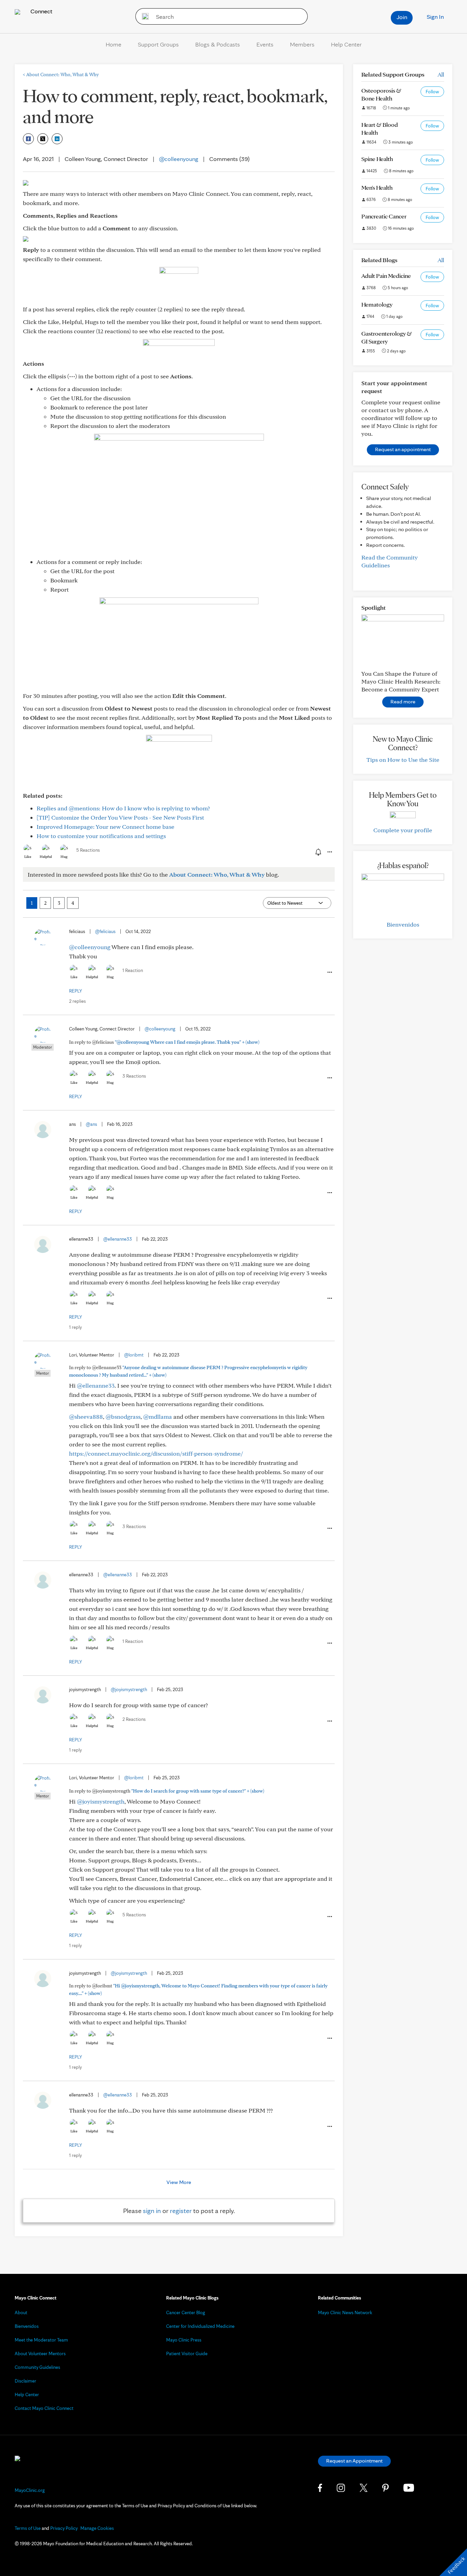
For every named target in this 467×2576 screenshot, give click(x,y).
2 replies (77, 1001)
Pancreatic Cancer (384, 216)
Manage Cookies (97, 2528)
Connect (41, 11)
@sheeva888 (86, 1417)
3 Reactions (134, 1076)
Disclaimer (25, 2381)
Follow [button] (432, 92)
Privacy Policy (64, 2528)
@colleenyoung (179, 159)
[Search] (143, 16)
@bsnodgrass (123, 1417)
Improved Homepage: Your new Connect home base (105, 827)
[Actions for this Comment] (329, 972)
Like (28, 857)
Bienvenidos (403, 924)
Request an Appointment (354, 2461)
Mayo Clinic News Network (345, 2312)
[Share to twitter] (43, 139)
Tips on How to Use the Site (403, 760)
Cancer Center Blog (186, 2312)
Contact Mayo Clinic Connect (44, 2408)
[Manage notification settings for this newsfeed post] (318, 852)
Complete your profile (403, 830)
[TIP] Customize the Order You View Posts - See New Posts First (120, 817)
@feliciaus (105, 931)
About (21, 2312)
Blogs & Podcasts (218, 44)
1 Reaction (133, 970)
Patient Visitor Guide (187, 2354)
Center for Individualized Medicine (200, 2326)
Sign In (435, 17)
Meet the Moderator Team (41, 2340)
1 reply (75, 1327)
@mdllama (158, 1417)
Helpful (46, 857)
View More (179, 2182)
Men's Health (377, 187)
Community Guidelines (37, 2367)
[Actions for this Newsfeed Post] (329, 852)
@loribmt (134, 1355)
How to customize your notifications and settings (101, 836)
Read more (403, 702)
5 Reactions (88, 850)
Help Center (346, 44)
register (181, 2211)
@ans (91, 1124)
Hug (64, 857)
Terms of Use (28, 2528)
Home (114, 44)
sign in (152, 2211)
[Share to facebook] (28, 139)
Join (402, 17)
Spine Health (377, 159)
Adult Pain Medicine (386, 276)
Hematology (377, 304)
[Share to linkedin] (57, 139)
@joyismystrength (129, 1689)
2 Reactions (134, 1719)
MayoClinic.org (30, 2490)
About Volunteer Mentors (40, 2354)
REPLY (76, 991)
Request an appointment (403, 449)
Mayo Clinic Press (184, 2340)
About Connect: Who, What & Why (61, 75)
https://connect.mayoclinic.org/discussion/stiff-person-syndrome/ (156, 1453)
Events (265, 44)
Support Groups (158, 44)
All (441, 74)
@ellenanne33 (118, 1239)
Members (302, 44)
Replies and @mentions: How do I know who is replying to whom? (123, 808)
